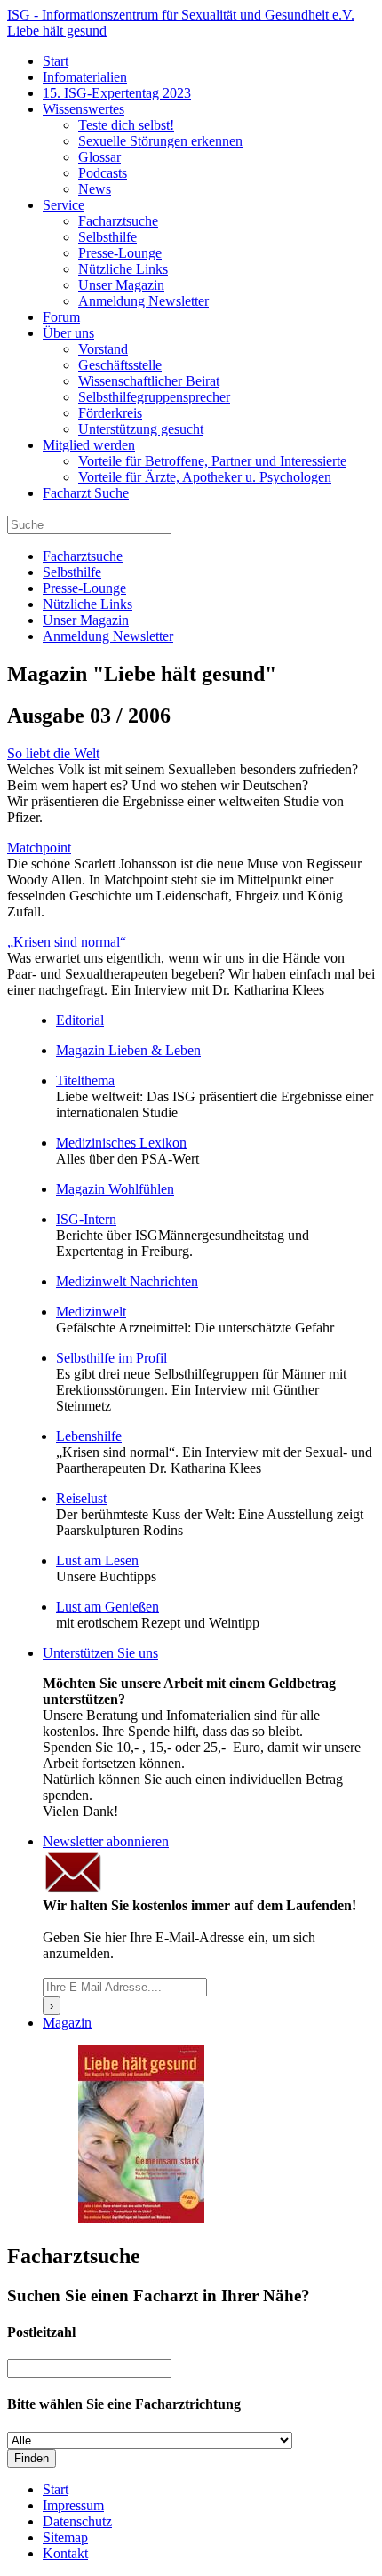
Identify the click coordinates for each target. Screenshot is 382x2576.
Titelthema (85, 1080)
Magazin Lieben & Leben (128, 1050)
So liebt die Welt (53, 753)
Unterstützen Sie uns (100, 1653)
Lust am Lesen (97, 1560)
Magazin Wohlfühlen (115, 1189)
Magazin (67, 2023)
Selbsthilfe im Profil (111, 1358)
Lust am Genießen (107, 1607)
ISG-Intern (86, 1219)
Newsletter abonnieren (106, 1841)
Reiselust (81, 1498)
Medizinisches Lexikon (121, 1143)
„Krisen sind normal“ (67, 942)
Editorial (80, 1020)
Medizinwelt (91, 1312)
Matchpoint (39, 848)
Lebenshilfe (89, 1436)
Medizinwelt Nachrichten (127, 1281)
